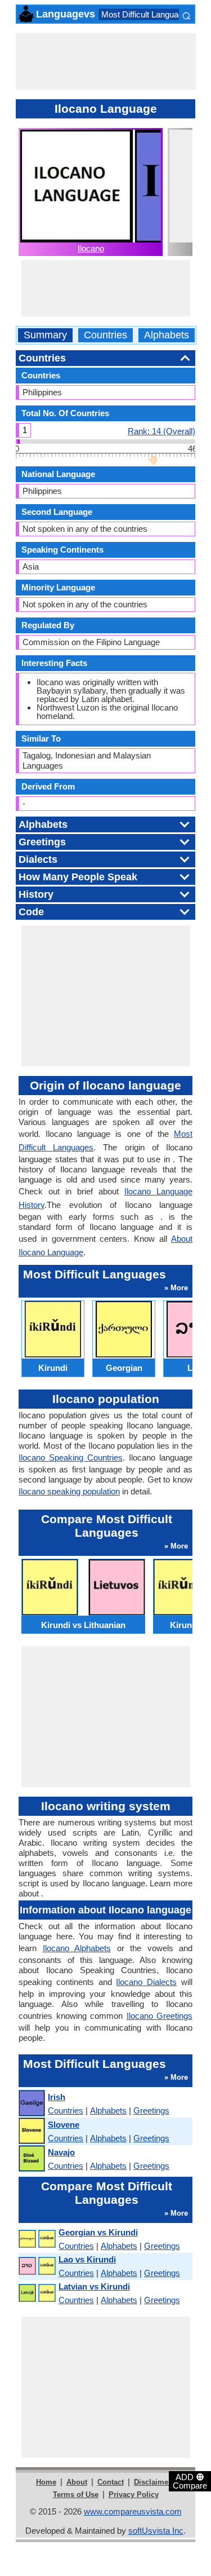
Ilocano (91, 248)
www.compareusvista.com (133, 2511)
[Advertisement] (106, 61)
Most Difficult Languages (147, 14)
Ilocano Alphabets (77, 1948)
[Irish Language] (31, 2104)
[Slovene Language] (31, 2131)
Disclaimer (152, 2482)
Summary (45, 335)
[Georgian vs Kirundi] (37, 2239)
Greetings (151, 2110)
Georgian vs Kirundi (98, 2232)
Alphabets (167, 335)
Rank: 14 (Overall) (161, 431)
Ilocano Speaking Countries (71, 1457)
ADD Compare (190, 2481)
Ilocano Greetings (160, 2016)
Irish (57, 2097)
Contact (111, 2482)
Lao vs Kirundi (87, 2259)
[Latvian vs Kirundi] (37, 2293)
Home (46, 2482)
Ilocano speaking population (69, 1491)
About (77, 2482)
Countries (105, 335)
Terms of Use (76, 2495)
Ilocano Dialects (146, 1982)
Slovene (64, 2125)
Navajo (61, 2152)
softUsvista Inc (156, 2531)
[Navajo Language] (31, 2159)
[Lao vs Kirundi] (37, 2266)
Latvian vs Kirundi (94, 2286)
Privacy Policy (134, 2495)
